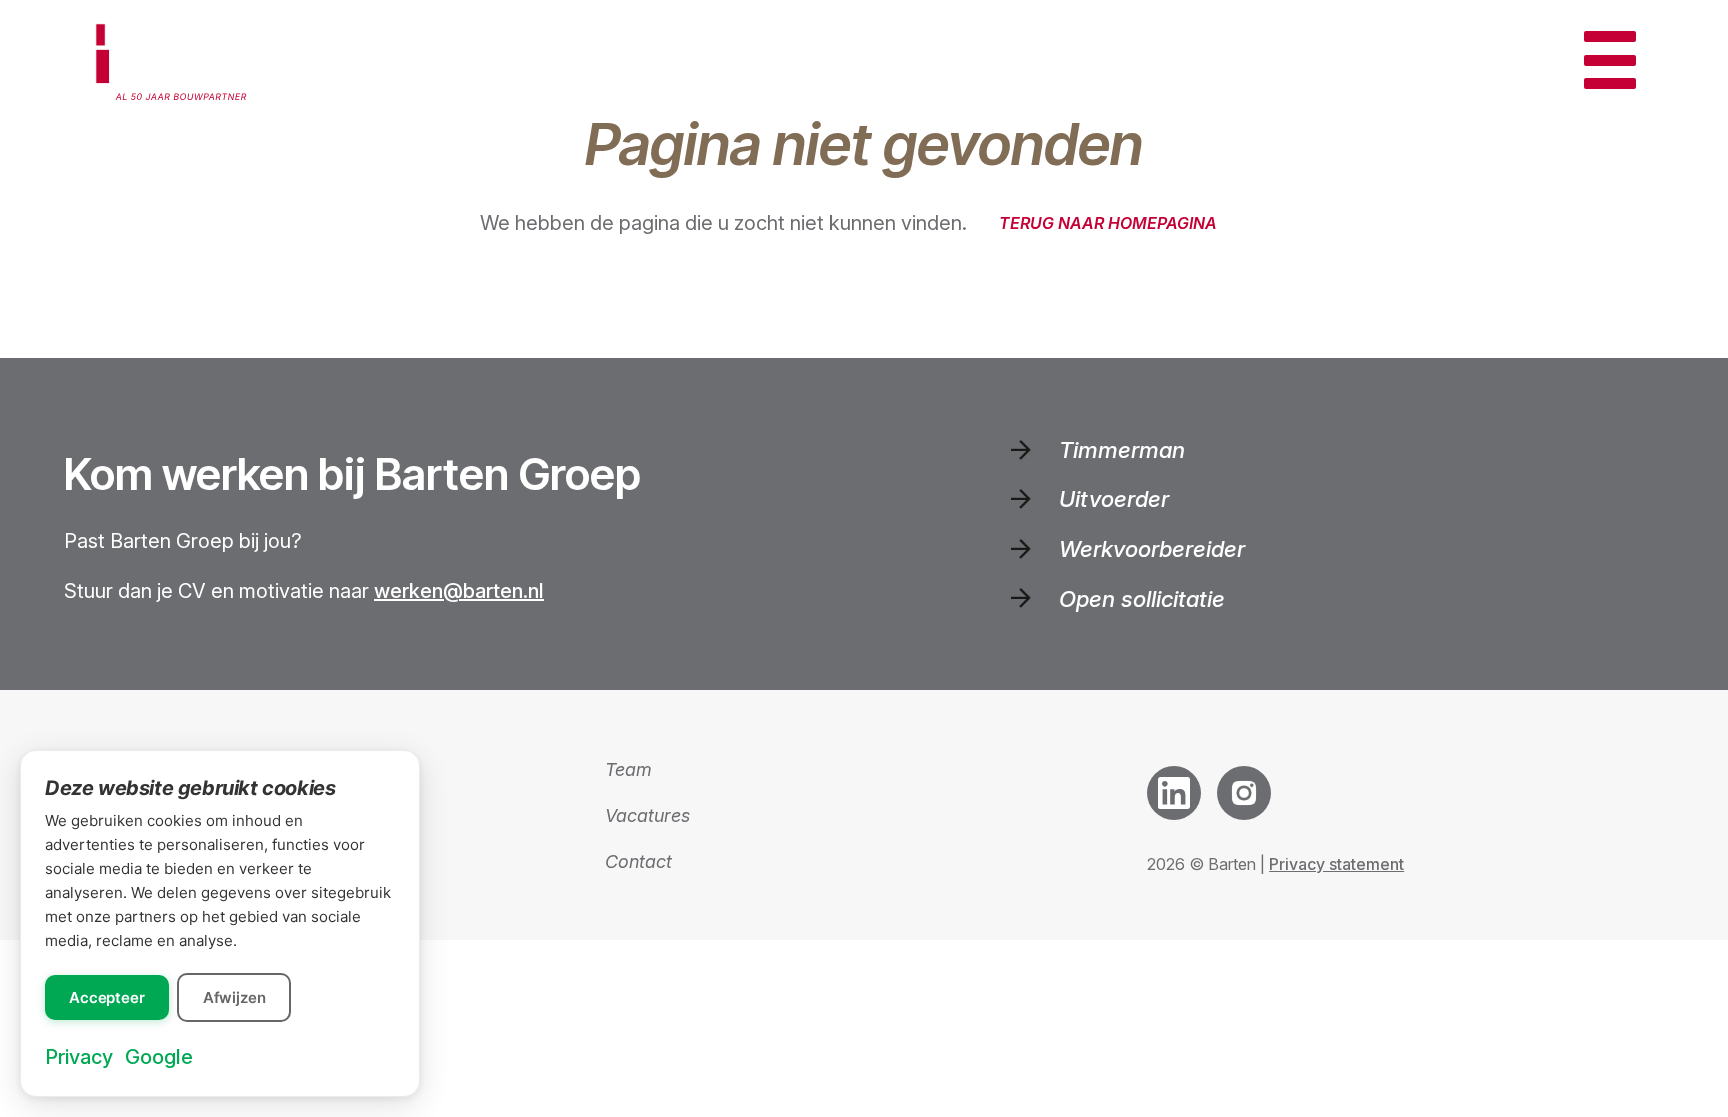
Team (628, 769)
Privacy (79, 1057)
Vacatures (647, 815)
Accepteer (107, 997)
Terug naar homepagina (1108, 223)
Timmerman (1122, 449)
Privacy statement (1336, 864)
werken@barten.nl (459, 591)
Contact (638, 861)
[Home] (177, 60)
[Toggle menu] (1610, 60)
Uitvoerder (1114, 498)
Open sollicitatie (1142, 598)
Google (159, 1057)
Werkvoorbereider (1152, 548)
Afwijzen (234, 997)
